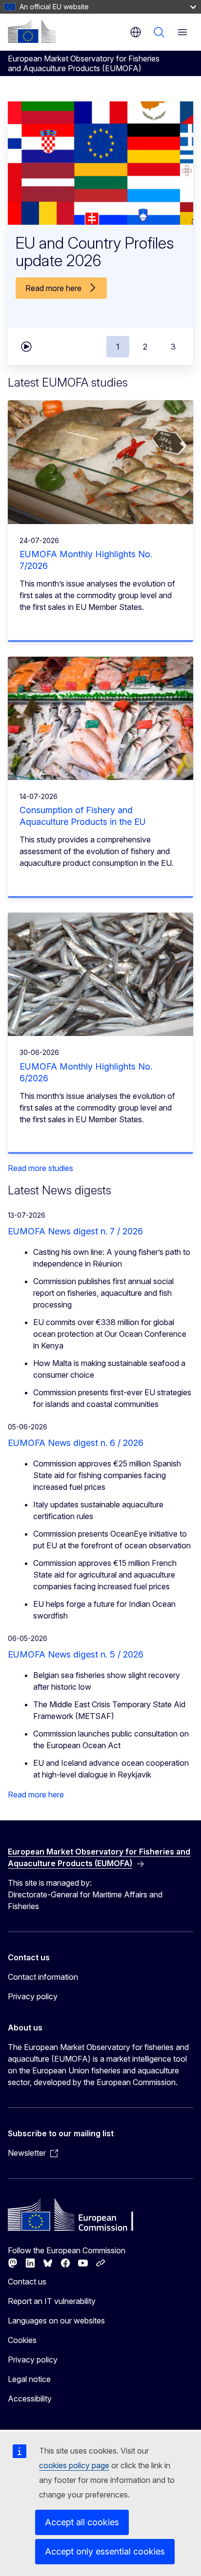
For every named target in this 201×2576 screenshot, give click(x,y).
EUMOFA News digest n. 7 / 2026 (75, 1231)
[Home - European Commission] (32, 31)
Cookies (22, 2340)
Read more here (36, 1795)
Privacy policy (33, 1996)
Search (159, 32)
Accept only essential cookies (105, 2551)
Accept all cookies (82, 2522)
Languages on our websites (56, 2321)
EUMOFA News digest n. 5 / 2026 (76, 1654)
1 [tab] (118, 347)
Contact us (27, 2282)
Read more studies (40, 1168)
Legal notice (29, 2379)
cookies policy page (74, 2465)
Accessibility (30, 2399)
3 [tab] (173, 347)
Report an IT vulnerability (52, 2301)
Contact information (43, 1977)
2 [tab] (145, 347)
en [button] (136, 32)
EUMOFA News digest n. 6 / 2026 (76, 1443)
